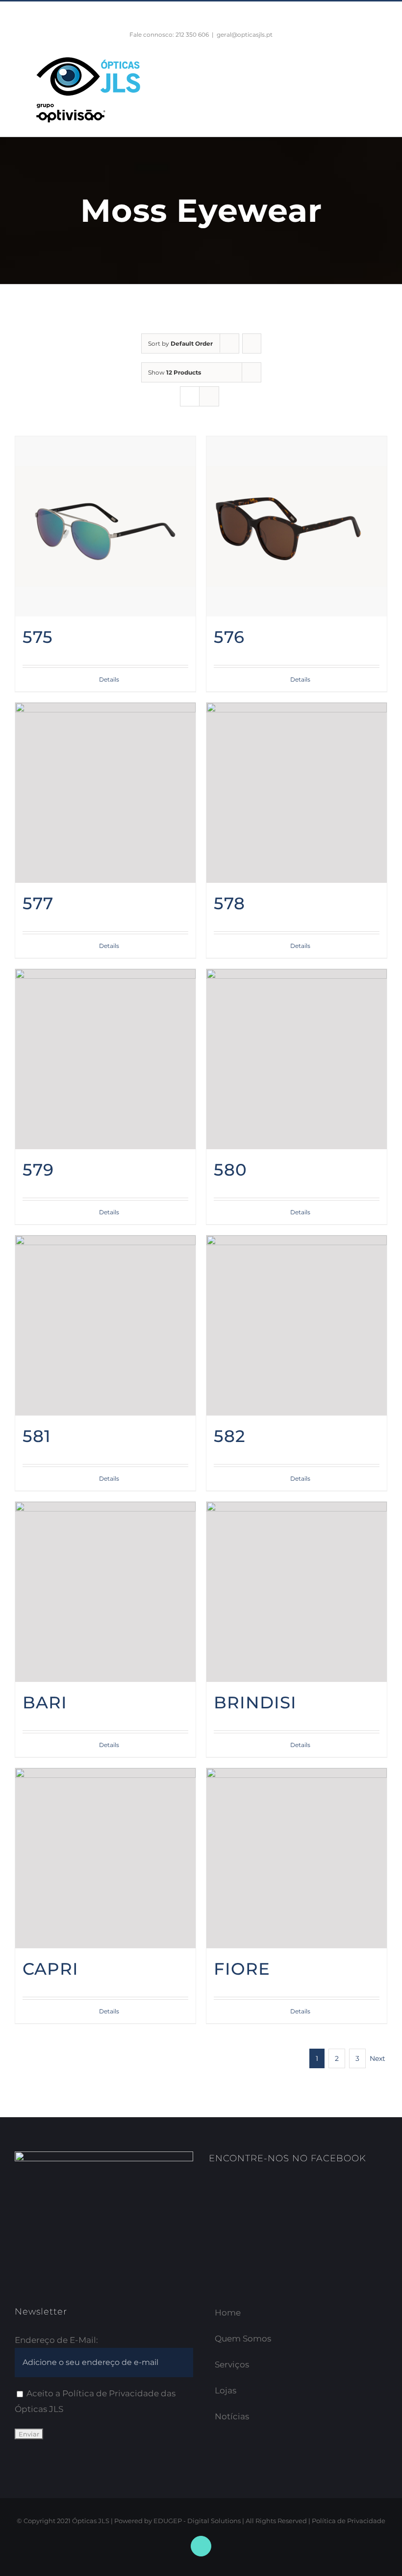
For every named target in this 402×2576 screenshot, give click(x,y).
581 (37, 1436)
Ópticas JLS (91, 2521)
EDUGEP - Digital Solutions (197, 2521)
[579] (105, 1059)
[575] (105, 526)
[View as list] (209, 396)
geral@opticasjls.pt (245, 35)
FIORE (242, 1969)
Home (228, 2313)
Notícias (232, 2416)
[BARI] (105, 1592)
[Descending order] (252, 343)
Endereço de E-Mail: (56, 2340)
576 (229, 637)
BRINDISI (255, 1702)
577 (38, 903)
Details (109, 679)
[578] (297, 793)
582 (230, 1436)
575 (38, 637)
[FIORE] (297, 1858)
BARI (45, 1702)
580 (230, 1170)
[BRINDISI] (297, 1592)
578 (229, 903)
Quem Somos (243, 2339)
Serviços (232, 2364)
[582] (297, 1325)
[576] (297, 526)
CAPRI (50, 1969)
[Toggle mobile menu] (383, 66)
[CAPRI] (105, 1858)
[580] (297, 1059)
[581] (105, 1325)
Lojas (226, 2390)
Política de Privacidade (349, 2521)
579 (38, 1170)
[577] (105, 793)
